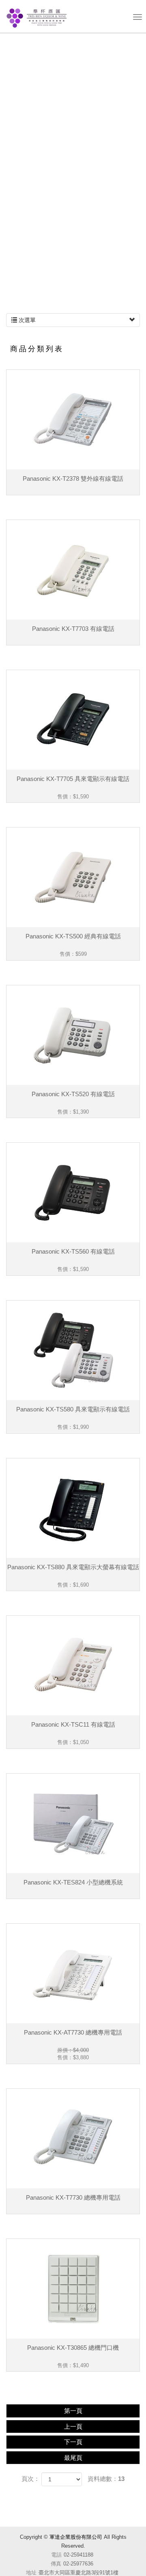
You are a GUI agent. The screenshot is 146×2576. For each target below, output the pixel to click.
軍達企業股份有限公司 (36, 17)
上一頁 (73, 2426)
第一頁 (73, 2411)
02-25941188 (78, 2555)
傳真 (56, 2564)
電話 (56, 2555)
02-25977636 (78, 2564)
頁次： (31, 2479)
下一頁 (73, 2442)
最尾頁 (73, 2458)
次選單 (26, 320)
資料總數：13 (106, 2479)
